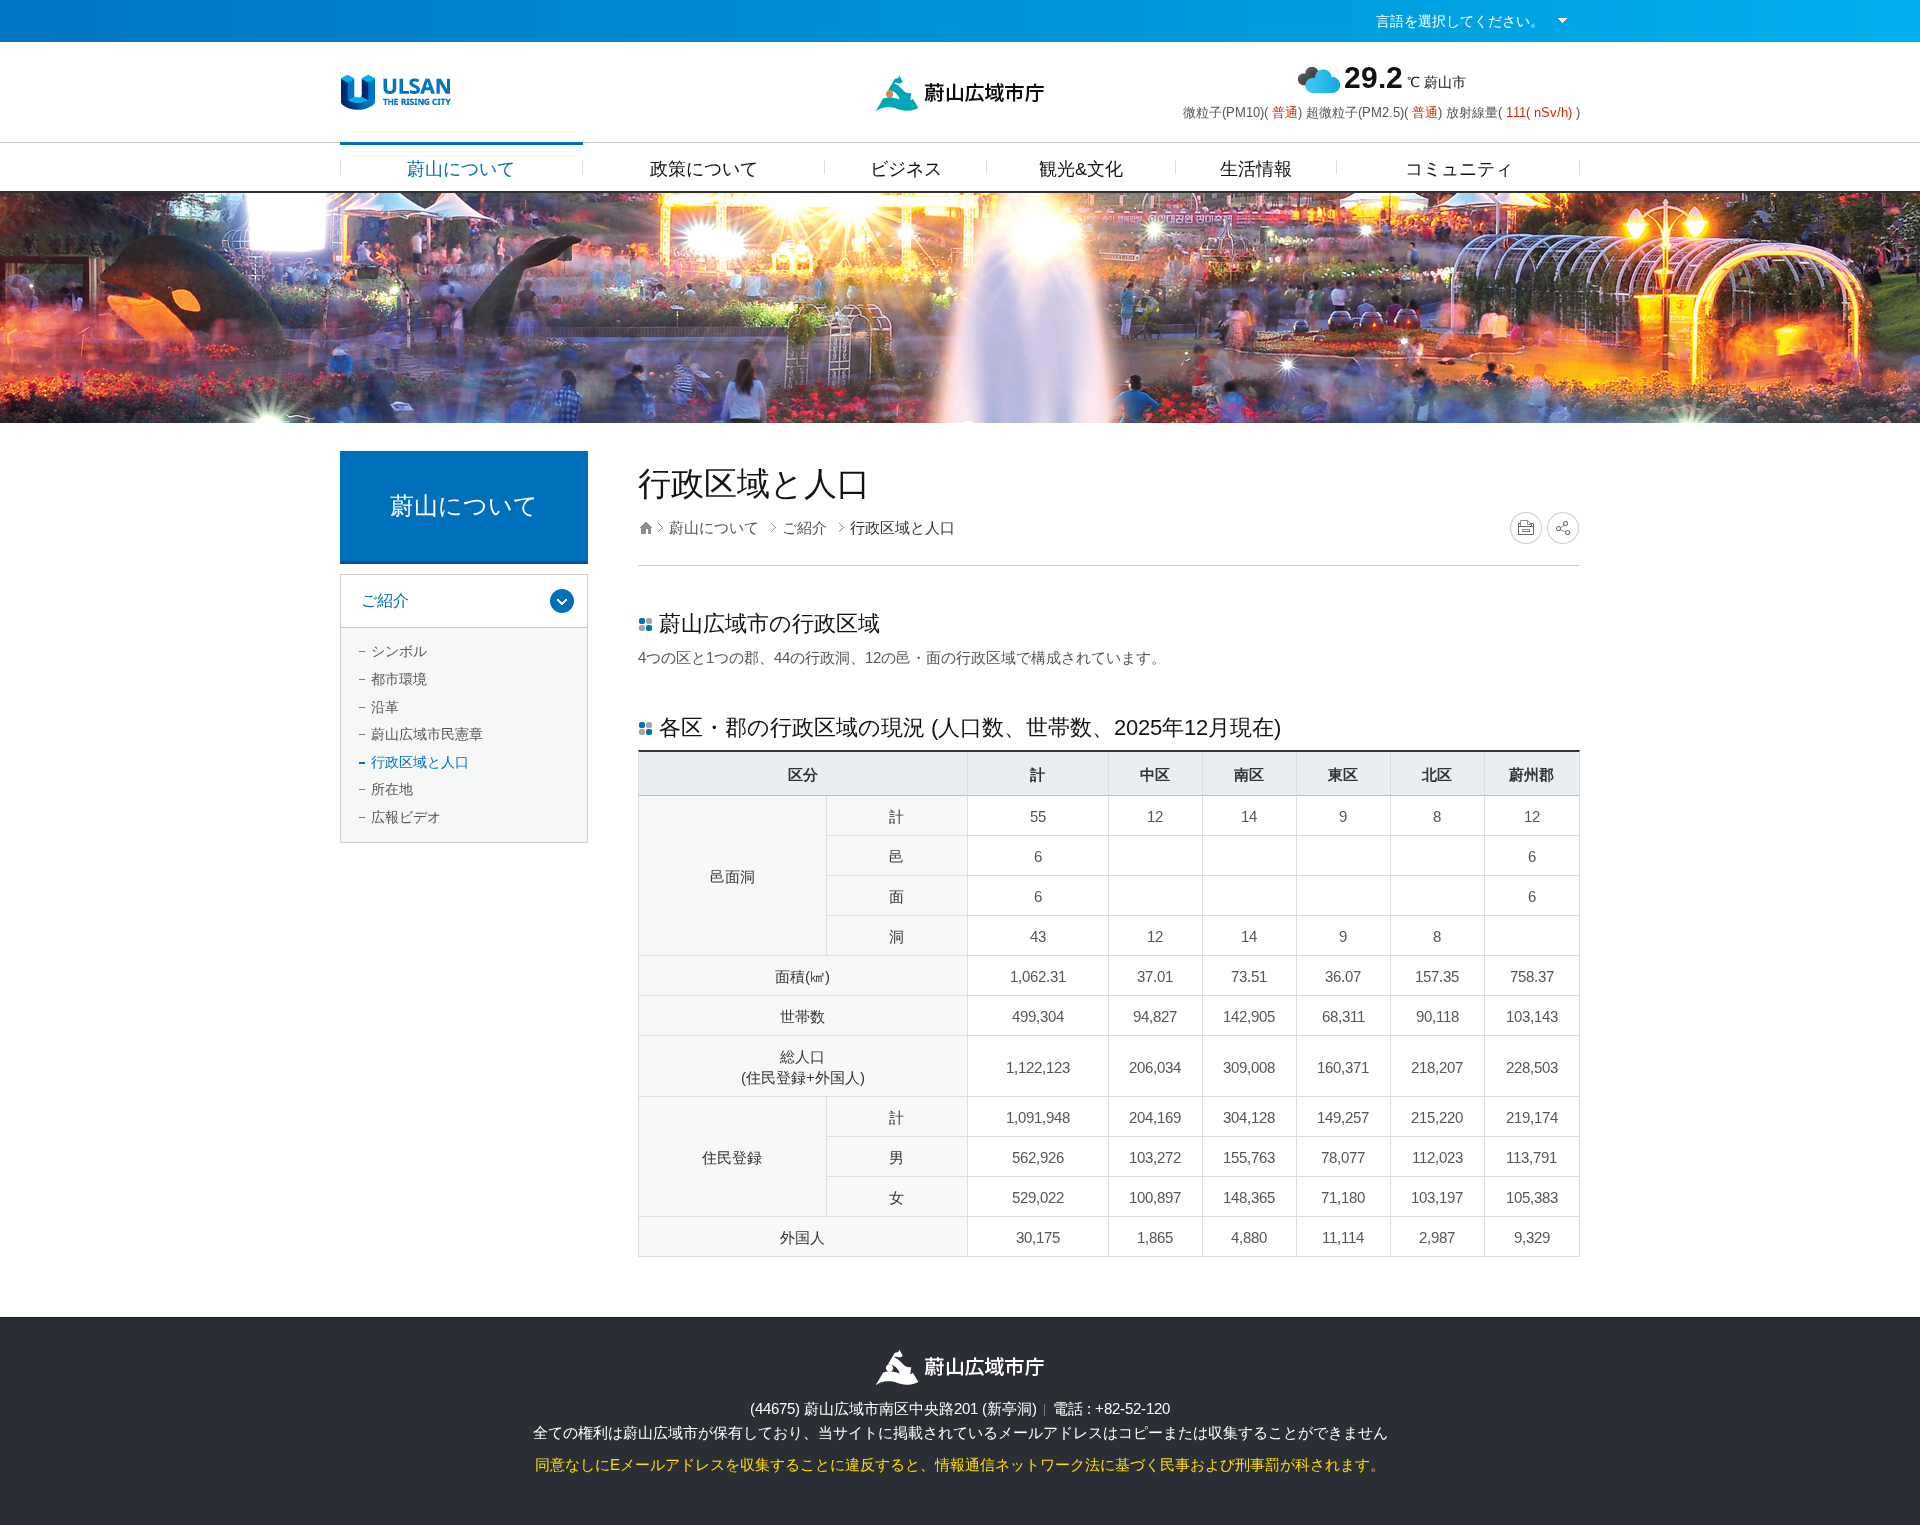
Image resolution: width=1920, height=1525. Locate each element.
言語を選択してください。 (1460, 21)
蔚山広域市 (396, 92)
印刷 (1526, 528)
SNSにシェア (1563, 528)
